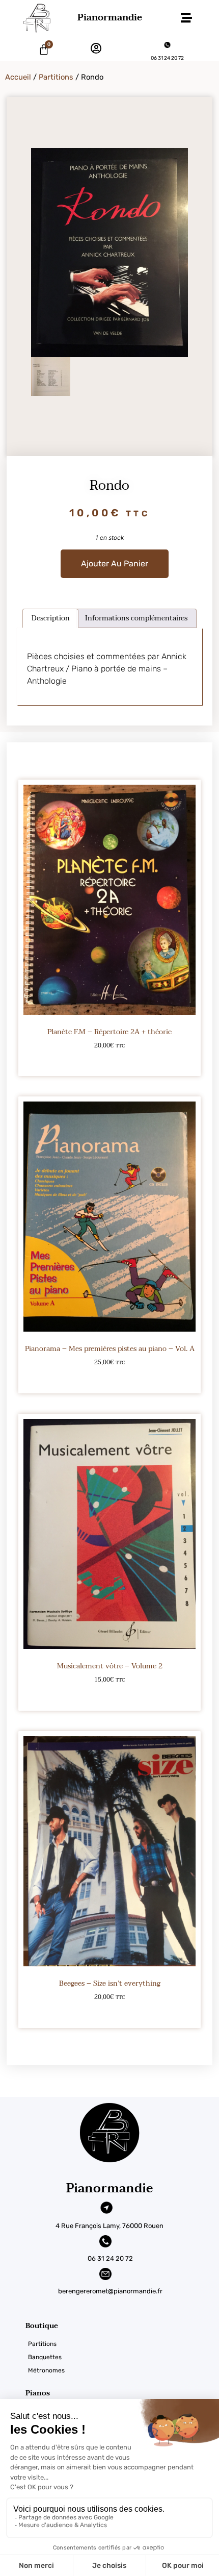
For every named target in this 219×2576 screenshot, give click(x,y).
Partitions (56, 77)
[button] (186, 18)
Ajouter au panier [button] (110, 1062)
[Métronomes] (122, 2370)
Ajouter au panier (115, 564)
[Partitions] (122, 2344)
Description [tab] (51, 618)
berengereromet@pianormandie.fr (110, 2291)
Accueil (18, 77)
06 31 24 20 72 (167, 58)
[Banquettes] (122, 2357)
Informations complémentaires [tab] (136, 618)
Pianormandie (110, 18)
